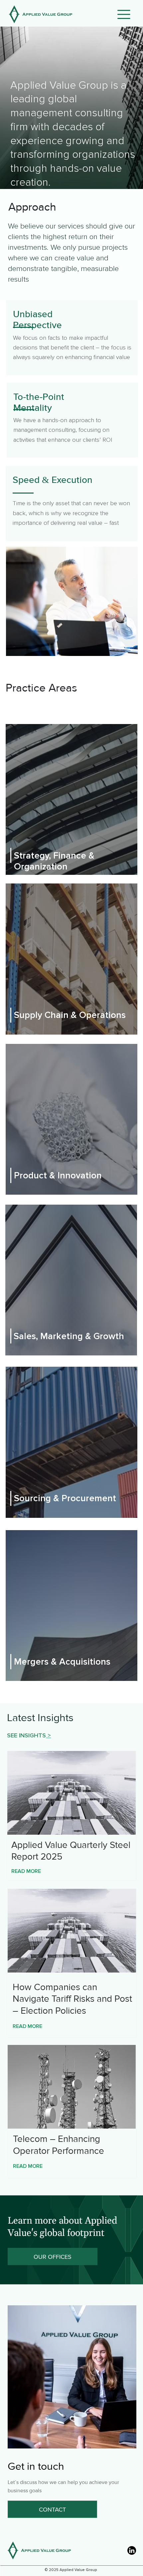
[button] (124, 14)
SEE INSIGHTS (26, 1735)
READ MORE (26, 1871)
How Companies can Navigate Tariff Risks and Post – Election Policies (72, 1999)
